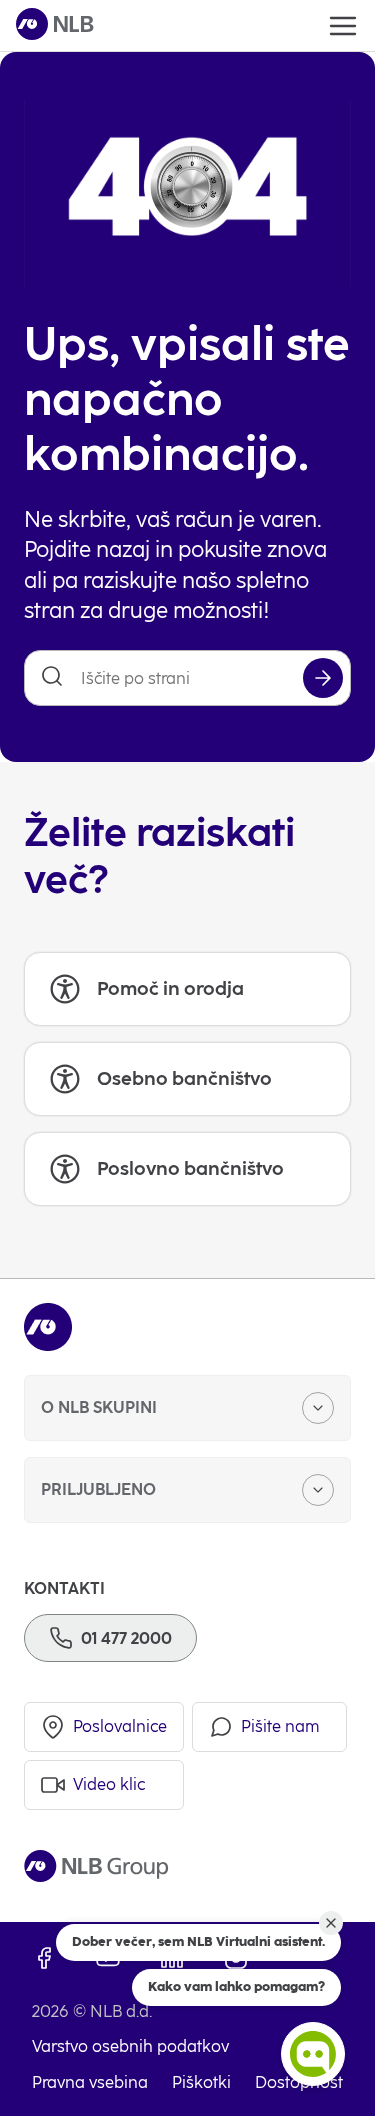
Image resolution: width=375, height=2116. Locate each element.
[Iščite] (323, 678)
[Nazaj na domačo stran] (55, 25)
